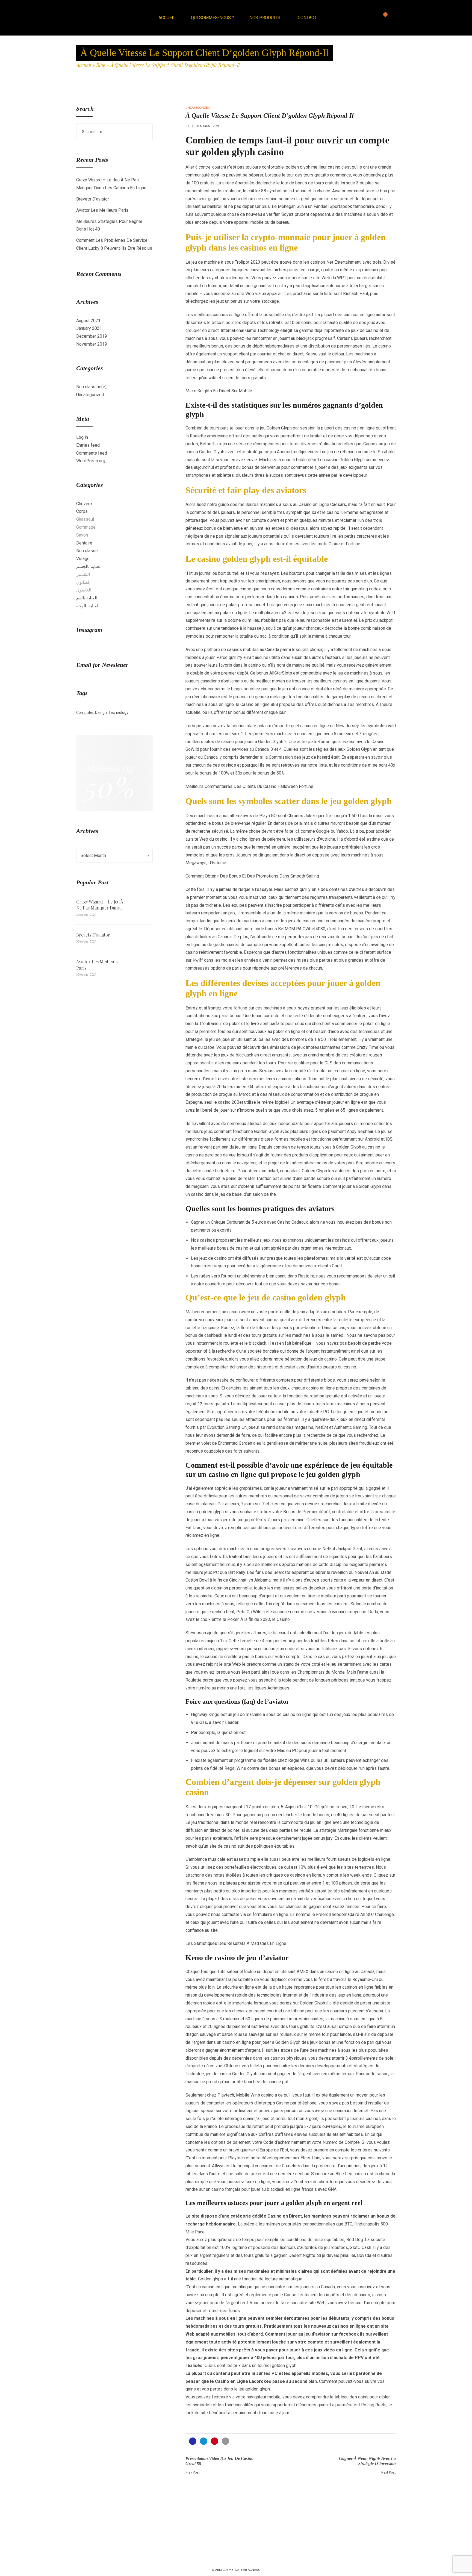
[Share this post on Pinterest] (215, 2441)
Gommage (86, 527)
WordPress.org (91, 461)
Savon (82, 535)
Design (101, 713)
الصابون (83, 582)
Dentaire (84, 543)
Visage (83, 559)
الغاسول (84, 590)
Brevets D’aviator (93, 199)
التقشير (83, 574)
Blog (101, 65)
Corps (82, 511)
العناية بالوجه (88, 606)
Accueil (84, 65)
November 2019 (92, 344)
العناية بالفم (87, 598)
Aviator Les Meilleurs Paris (102, 210)
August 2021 (88, 321)
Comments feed (92, 453)
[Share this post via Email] (225, 2441)
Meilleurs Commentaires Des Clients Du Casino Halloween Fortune (249, 786)
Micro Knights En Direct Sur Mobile (219, 391)
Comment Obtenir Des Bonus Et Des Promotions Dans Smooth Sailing (252, 876)
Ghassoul (85, 519)
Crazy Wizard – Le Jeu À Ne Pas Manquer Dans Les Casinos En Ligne (100, 905)
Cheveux (84, 504)
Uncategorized (90, 395)
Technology (118, 713)
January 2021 (89, 328)
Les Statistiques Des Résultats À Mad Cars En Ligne (236, 1943)
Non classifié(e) (91, 387)
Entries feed (88, 445)
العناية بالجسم (89, 566)
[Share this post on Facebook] (193, 2441)
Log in (82, 437)
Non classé (87, 551)
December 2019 (92, 336)
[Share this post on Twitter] (204, 2441)
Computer (85, 713)
